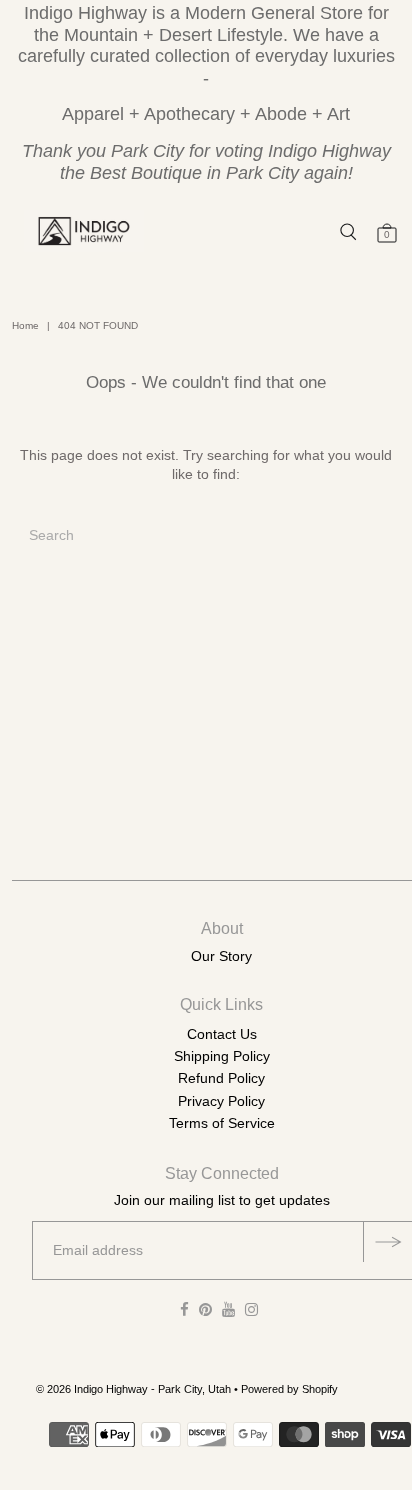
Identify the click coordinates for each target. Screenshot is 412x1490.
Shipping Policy (222, 1056)
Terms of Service (222, 1123)
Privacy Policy (221, 1101)
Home (25, 325)
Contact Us (222, 1034)
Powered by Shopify (289, 1389)
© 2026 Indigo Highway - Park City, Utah (133, 1389)
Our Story (221, 956)
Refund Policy (221, 1078)
